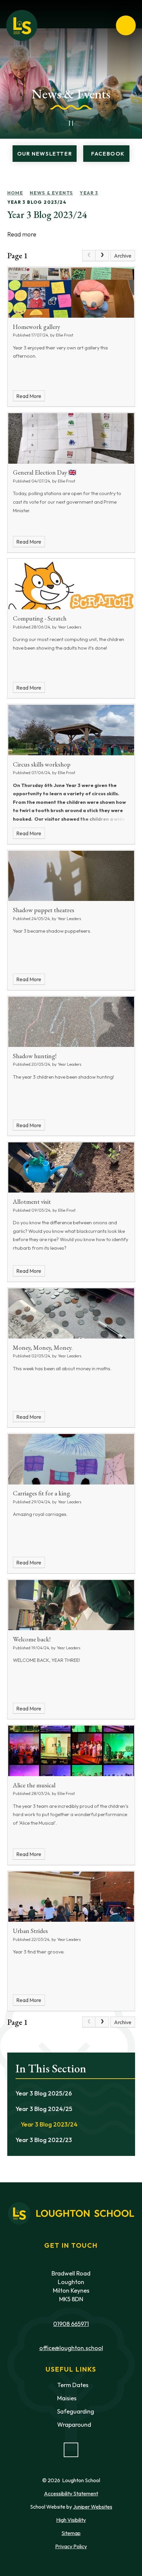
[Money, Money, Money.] (71, 1313)
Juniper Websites (93, 2507)
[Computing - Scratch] (71, 584)
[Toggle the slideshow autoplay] (71, 123)
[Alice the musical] (71, 1751)
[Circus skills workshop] (71, 730)
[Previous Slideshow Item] (56, 123)
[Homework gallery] (71, 293)
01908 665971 (71, 2324)
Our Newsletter (45, 154)
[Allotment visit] (71, 1167)
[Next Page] (102, 256)
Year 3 (89, 193)
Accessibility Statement (71, 2493)
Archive (123, 256)
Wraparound (74, 2425)
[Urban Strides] (71, 1897)
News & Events (51, 193)
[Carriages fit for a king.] (71, 1459)
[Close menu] (126, 25)
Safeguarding (76, 2411)
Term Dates (73, 2385)
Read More (29, 396)
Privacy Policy (71, 2546)
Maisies (67, 2398)
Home (15, 193)
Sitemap (71, 2533)
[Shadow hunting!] (71, 1022)
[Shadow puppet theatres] (71, 876)
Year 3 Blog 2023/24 (37, 202)
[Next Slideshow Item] (86, 123)
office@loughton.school (71, 2348)
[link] (89, 256)
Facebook (108, 154)
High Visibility (71, 2520)
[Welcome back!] (71, 1605)
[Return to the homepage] (22, 25)
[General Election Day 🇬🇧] (71, 438)
